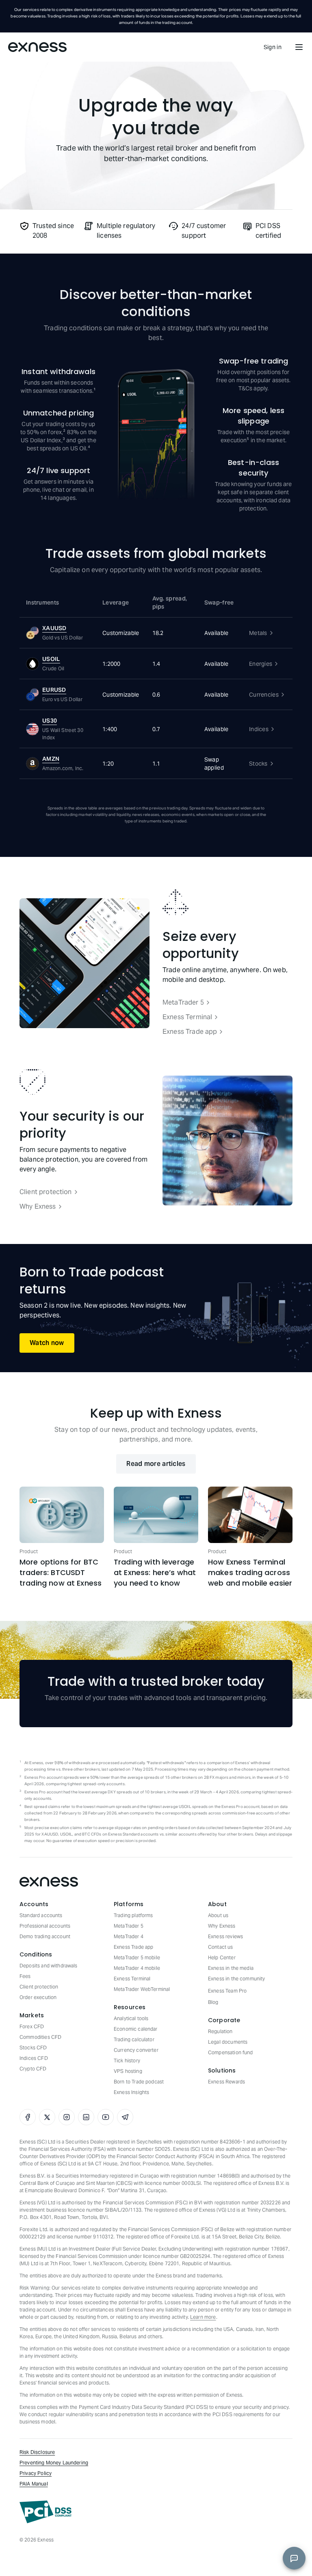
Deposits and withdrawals (49, 1966)
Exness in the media (231, 1968)
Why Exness (38, 1206)
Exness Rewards (226, 2082)
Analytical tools (131, 2018)
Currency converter (136, 2050)
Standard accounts (41, 1915)
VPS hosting (128, 2071)
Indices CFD (34, 2058)
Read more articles (156, 1464)
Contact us (221, 1947)
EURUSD (54, 690)
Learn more (203, 2317)
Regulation (220, 2031)
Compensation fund (231, 2052)
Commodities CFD (40, 2037)
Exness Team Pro (227, 1991)
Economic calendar (136, 2029)
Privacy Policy (36, 2473)
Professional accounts (45, 1926)
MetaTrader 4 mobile (137, 1968)
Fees (25, 1976)
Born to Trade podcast (139, 2082)
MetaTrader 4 (129, 1936)
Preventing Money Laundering (54, 2463)
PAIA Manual (34, 2484)
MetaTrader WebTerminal (142, 1989)
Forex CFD (32, 2026)
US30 (50, 721)
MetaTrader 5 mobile (137, 1957)
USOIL (51, 659)
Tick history (127, 2061)
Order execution (38, 1997)
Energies (261, 664)
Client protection (46, 1192)
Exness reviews (225, 1936)
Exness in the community (236, 1979)
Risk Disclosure (37, 2452)
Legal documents (228, 2042)
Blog (213, 2002)
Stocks (258, 764)
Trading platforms (133, 1915)
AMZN (51, 759)
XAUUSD (54, 628)
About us (218, 1915)
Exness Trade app (190, 1032)
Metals (258, 633)
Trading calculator (134, 2039)
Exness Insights (131, 2092)
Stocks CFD (33, 2048)
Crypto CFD (33, 2069)
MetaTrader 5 (183, 1002)
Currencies (264, 695)
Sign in (273, 47)
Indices (259, 729)
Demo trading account (45, 1936)
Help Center (222, 1957)
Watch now (47, 1343)
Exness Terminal (187, 1017)
